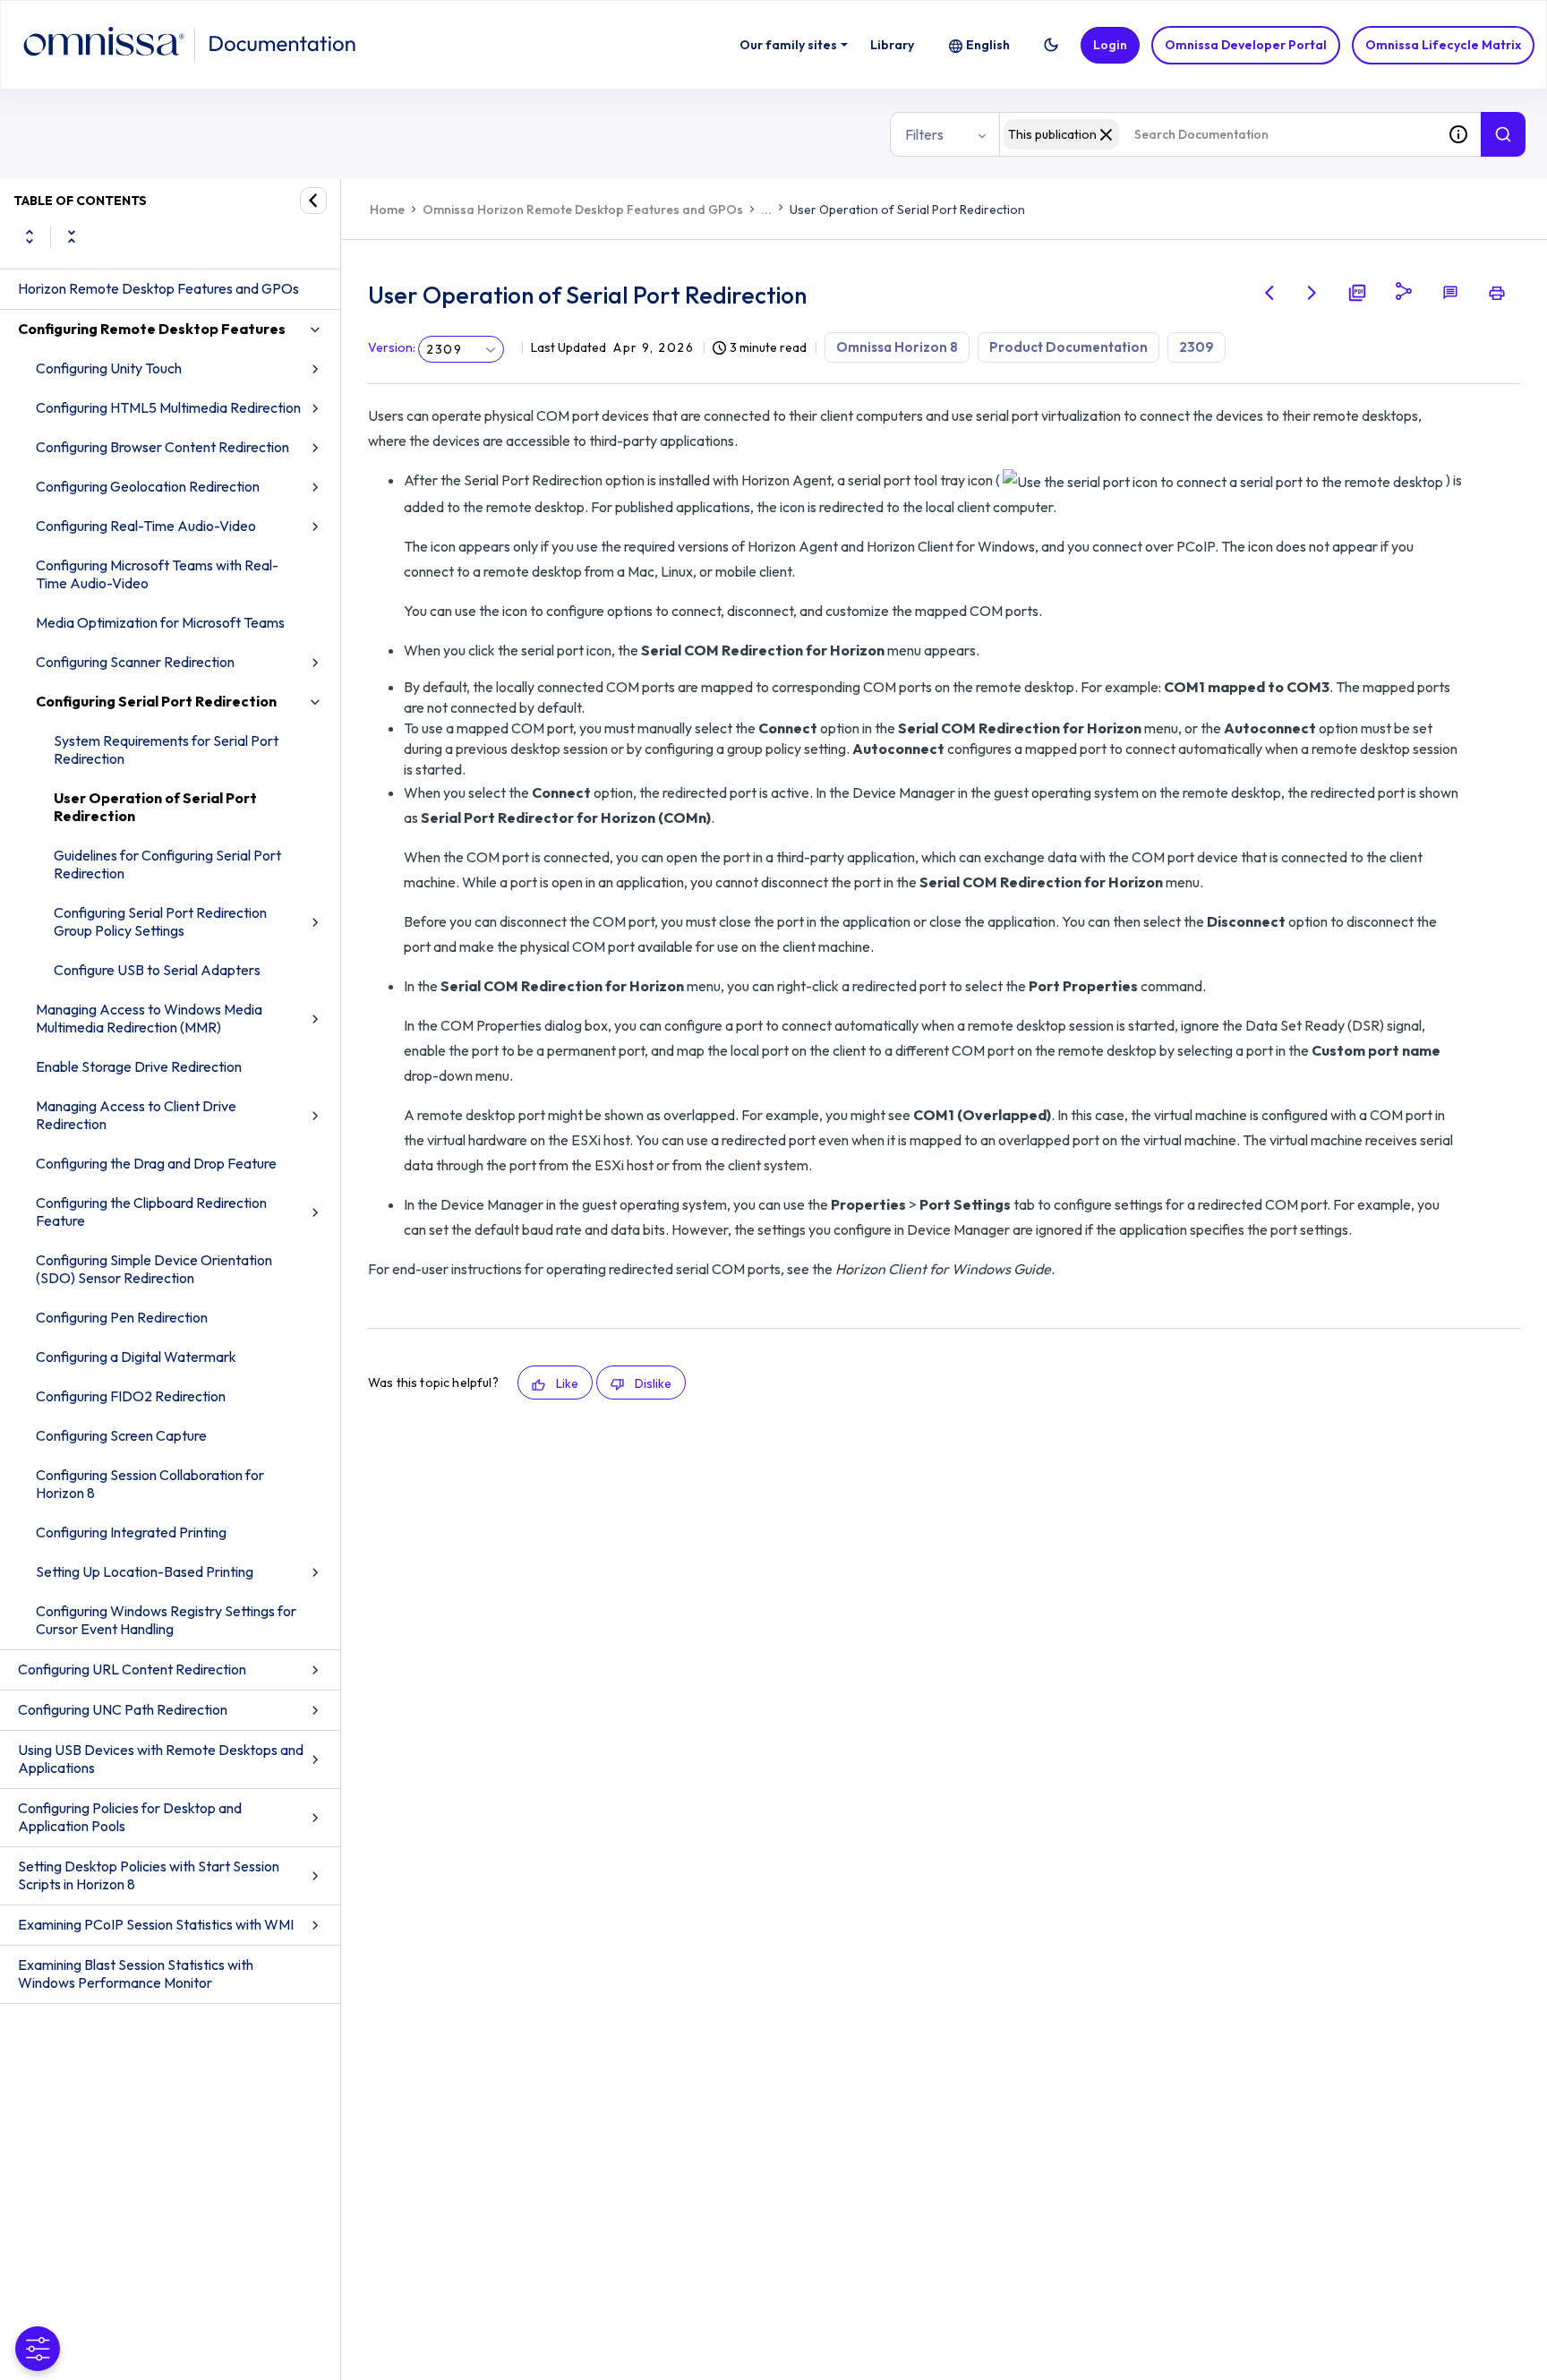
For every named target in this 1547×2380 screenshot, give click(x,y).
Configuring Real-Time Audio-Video (146, 526)
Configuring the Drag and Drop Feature (156, 1163)
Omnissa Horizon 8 (897, 347)
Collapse (72, 236)
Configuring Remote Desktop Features (152, 329)
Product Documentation (1068, 347)
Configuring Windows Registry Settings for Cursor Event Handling (166, 1620)
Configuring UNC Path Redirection (123, 1709)
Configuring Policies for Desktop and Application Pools (130, 1817)
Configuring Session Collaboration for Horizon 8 (150, 1484)
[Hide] (313, 201)
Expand (30, 236)
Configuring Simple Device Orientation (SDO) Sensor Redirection (154, 1269)
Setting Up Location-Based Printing (145, 1571)
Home (387, 210)
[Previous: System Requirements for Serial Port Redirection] (1269, 293)
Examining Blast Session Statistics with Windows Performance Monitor (136, 1973)
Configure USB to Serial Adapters (157, 970)
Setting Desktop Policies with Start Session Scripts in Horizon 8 (149, 1875)
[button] (1051, 45)
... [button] (766, 210)
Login (1110, 45)
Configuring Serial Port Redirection (156, 701)
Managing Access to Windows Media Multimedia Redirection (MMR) (149, 1018)
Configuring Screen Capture (121, 1435)
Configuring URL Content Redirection (132, 1669)
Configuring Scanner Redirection (135, 662)
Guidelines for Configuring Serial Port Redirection (167, 864)
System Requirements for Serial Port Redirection (166, 749)
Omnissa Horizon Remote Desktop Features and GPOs (583, 210)
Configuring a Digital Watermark (136, 1357)
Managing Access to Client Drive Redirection (136, 1115)
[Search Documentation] (1503, 134)
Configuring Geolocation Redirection (148, 486)
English (988, 45)
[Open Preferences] (38, 2349)
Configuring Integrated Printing (131, 1532)
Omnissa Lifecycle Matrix (1443, 45)
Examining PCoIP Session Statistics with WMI (156, 1924)
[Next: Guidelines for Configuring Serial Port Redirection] (1312, 293)
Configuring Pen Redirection (122, 1317)
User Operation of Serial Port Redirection (155, 807)
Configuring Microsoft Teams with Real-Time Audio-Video (157, 574)
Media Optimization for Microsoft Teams (160, 622)
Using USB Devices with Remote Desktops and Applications (161, 1759)
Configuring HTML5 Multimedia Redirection (168, 407)
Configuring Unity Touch (109, 368)
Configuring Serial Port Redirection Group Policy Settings (160, 921)
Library (892, 45)
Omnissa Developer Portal (1246, 45)
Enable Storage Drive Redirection (139, 1066)
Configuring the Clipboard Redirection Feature (151, 1211)
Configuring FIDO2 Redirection (131, 1396)
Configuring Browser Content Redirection (162, 447)
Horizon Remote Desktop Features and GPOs (158, 288)
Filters (924, 134)
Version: (392, 347)
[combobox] (1218, 134)
